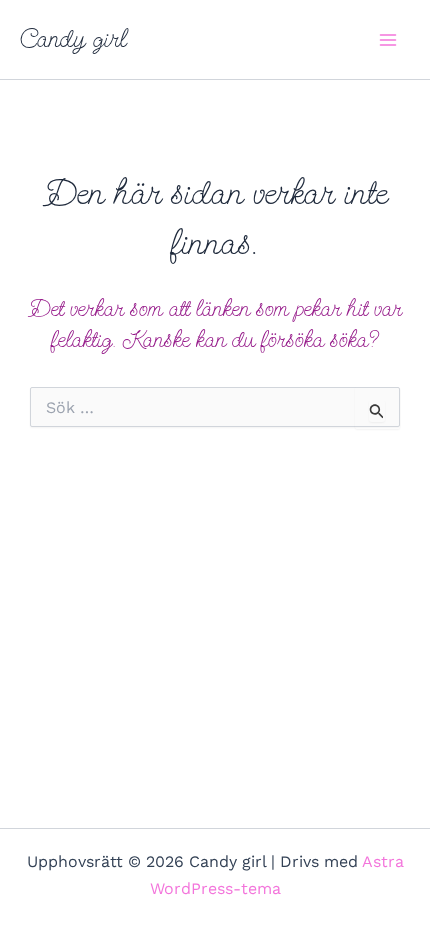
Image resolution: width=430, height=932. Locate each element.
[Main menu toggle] (388, 40)
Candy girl (73, 39)
